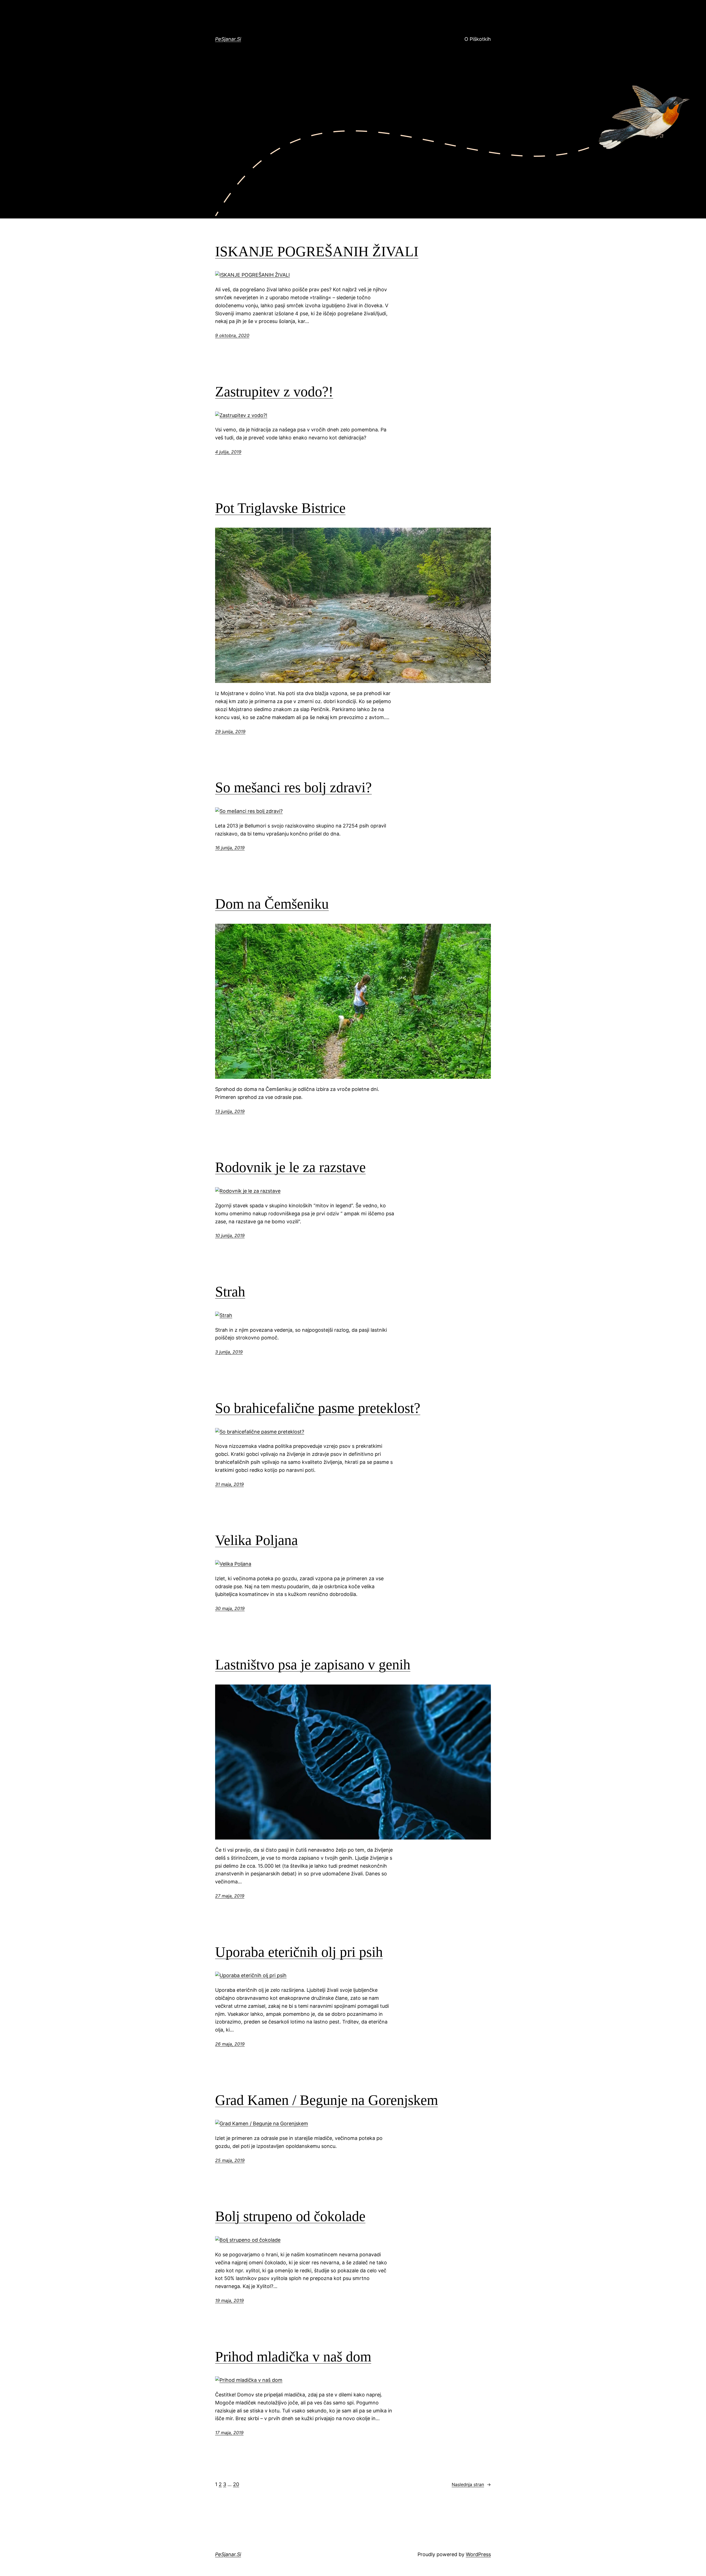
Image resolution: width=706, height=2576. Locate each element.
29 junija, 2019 (230, 732)
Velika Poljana (256, 1540)
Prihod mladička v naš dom (293, 2357)
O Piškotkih (478, 39)
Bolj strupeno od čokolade (290, 2216)
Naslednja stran (471, 2484)
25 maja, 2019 (230, 2160)
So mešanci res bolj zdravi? (293, 787)
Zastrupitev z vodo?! (274, 392)
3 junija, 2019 (229, 1352)
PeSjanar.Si (228, 39)
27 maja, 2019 (230, 1896)
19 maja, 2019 (229, 2300)
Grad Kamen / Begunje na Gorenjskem (327, 2100)
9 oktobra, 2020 (232, 335)
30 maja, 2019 (230, 1608)
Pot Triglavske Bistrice (280, 508)
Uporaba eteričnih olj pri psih (299, 1952)
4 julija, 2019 (228, 452)
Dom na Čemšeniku (272, 904)
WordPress (478, 2554)
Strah (230, 1292)
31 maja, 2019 (229, 1484)
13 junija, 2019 (230, 1111)
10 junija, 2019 (230, 1235)
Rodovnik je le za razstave (290, 1167)
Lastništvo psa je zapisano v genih (313, 1665)
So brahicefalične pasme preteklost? (318, 1408)
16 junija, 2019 (230, 848)
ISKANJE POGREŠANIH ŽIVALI (317, 251)
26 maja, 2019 (230, 2044)
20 (236, 2484)
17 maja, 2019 (229, 2433)
